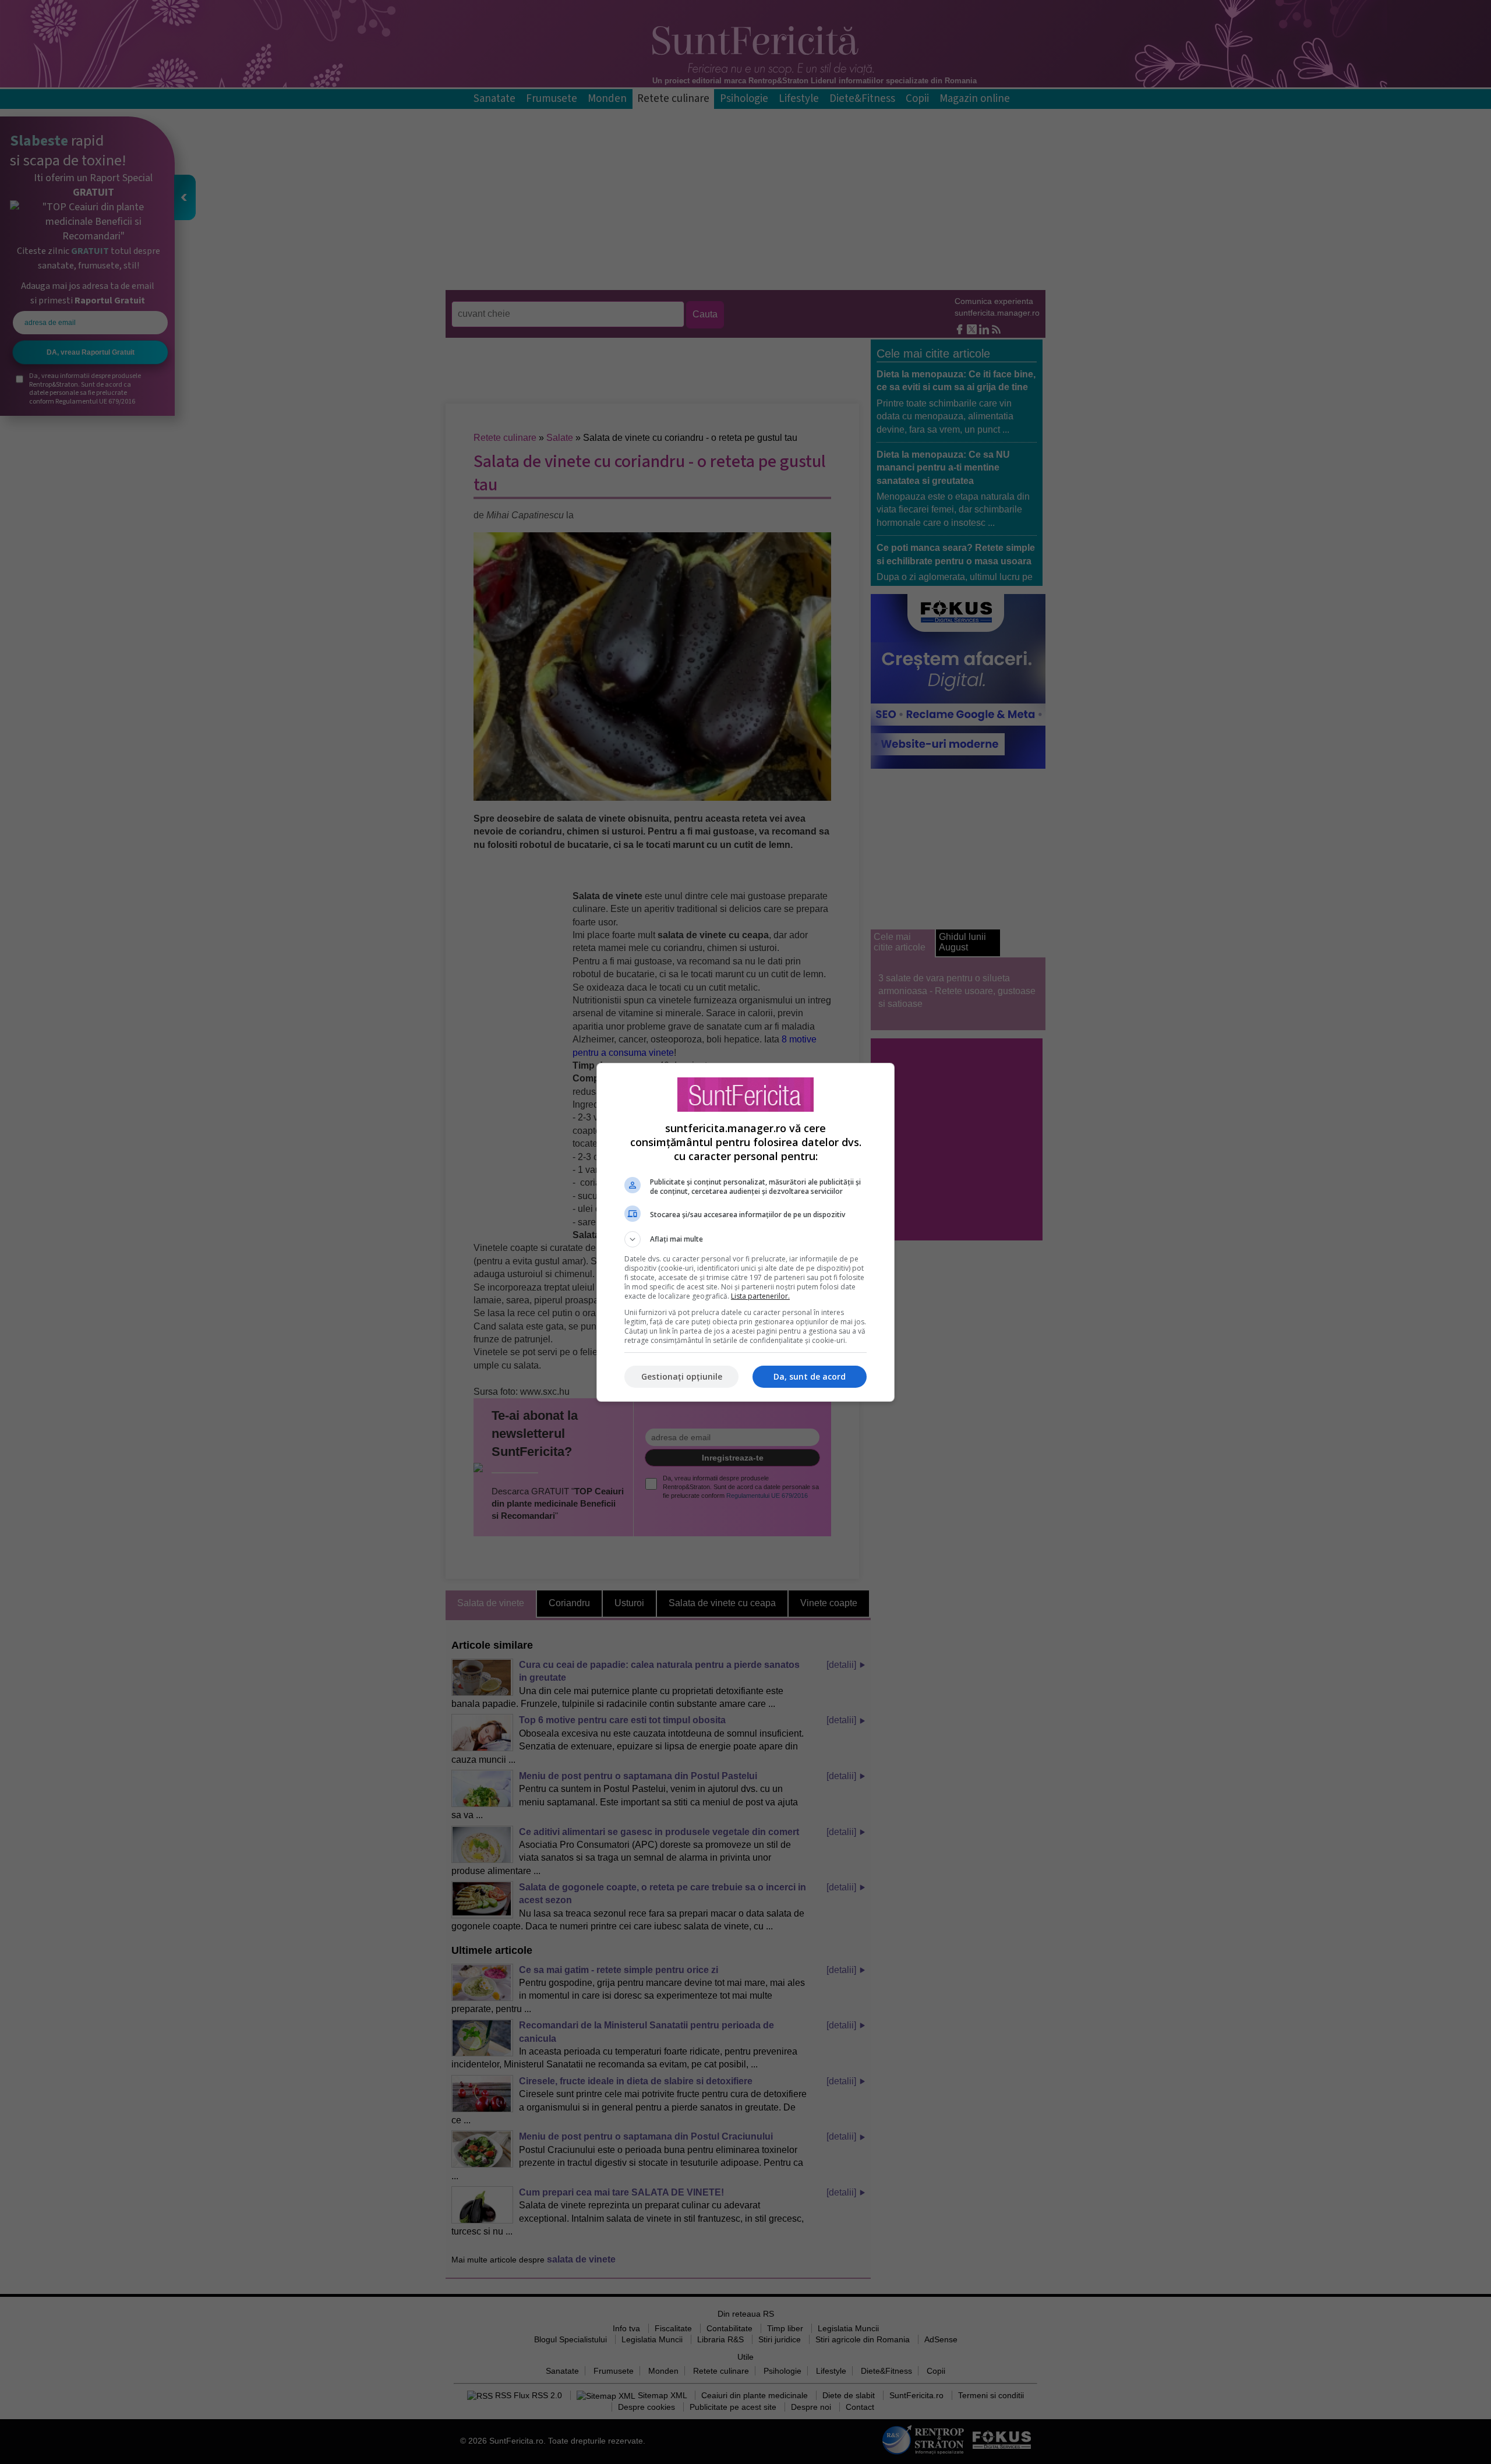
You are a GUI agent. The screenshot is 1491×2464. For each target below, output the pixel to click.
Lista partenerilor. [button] (760, 1296)
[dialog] (745, 1232)
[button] (745, 1239)
